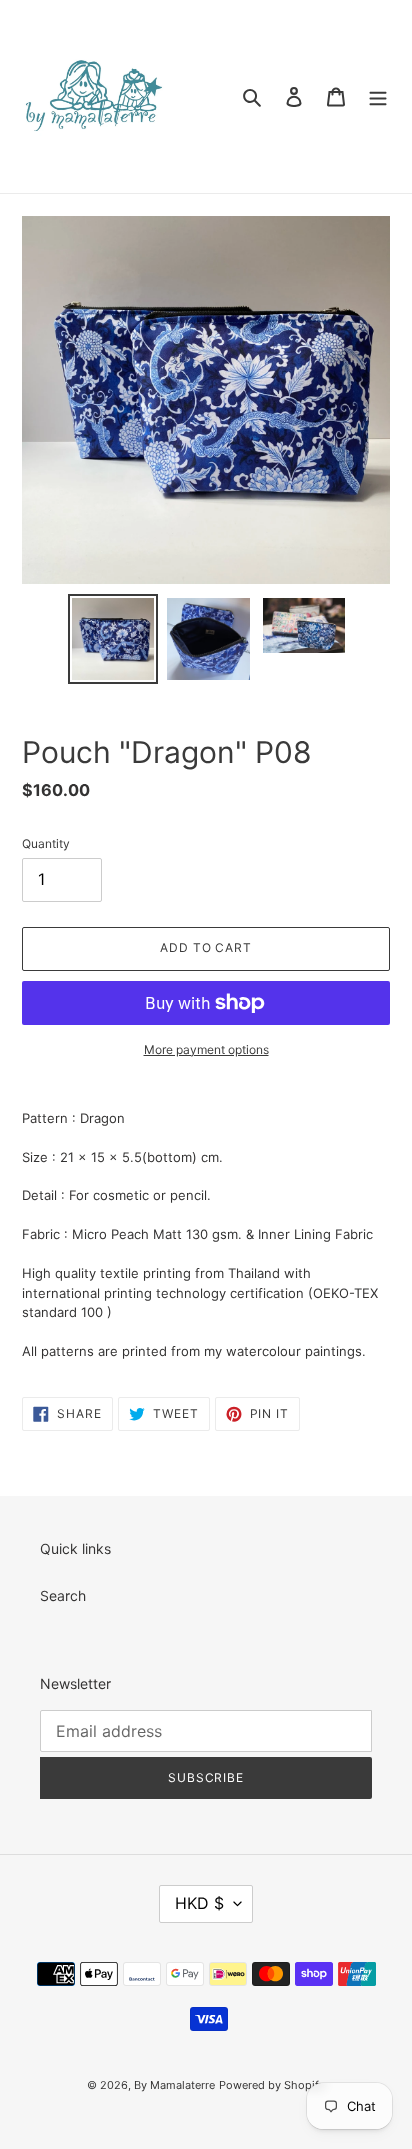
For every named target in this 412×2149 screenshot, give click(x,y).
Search (63, 1595)
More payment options (206, 1049)
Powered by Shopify (272, 2085)
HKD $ (199, 1903)
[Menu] (378, 96)
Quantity (46, 843)
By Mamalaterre (174, 2085)
